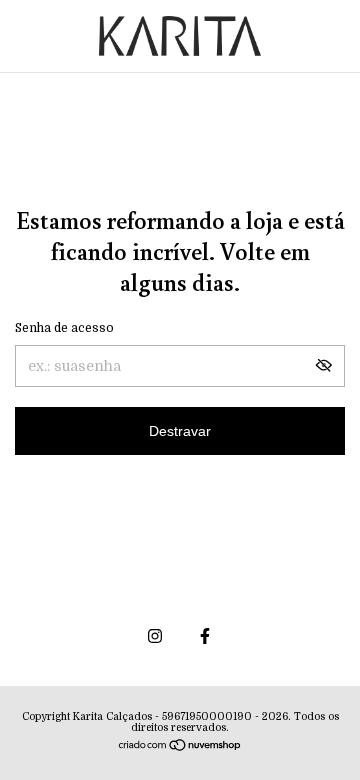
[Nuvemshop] (180, 747)
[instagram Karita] (155, 636)
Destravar (180, 431)
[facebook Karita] (205, 636)
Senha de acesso (64, 328)
